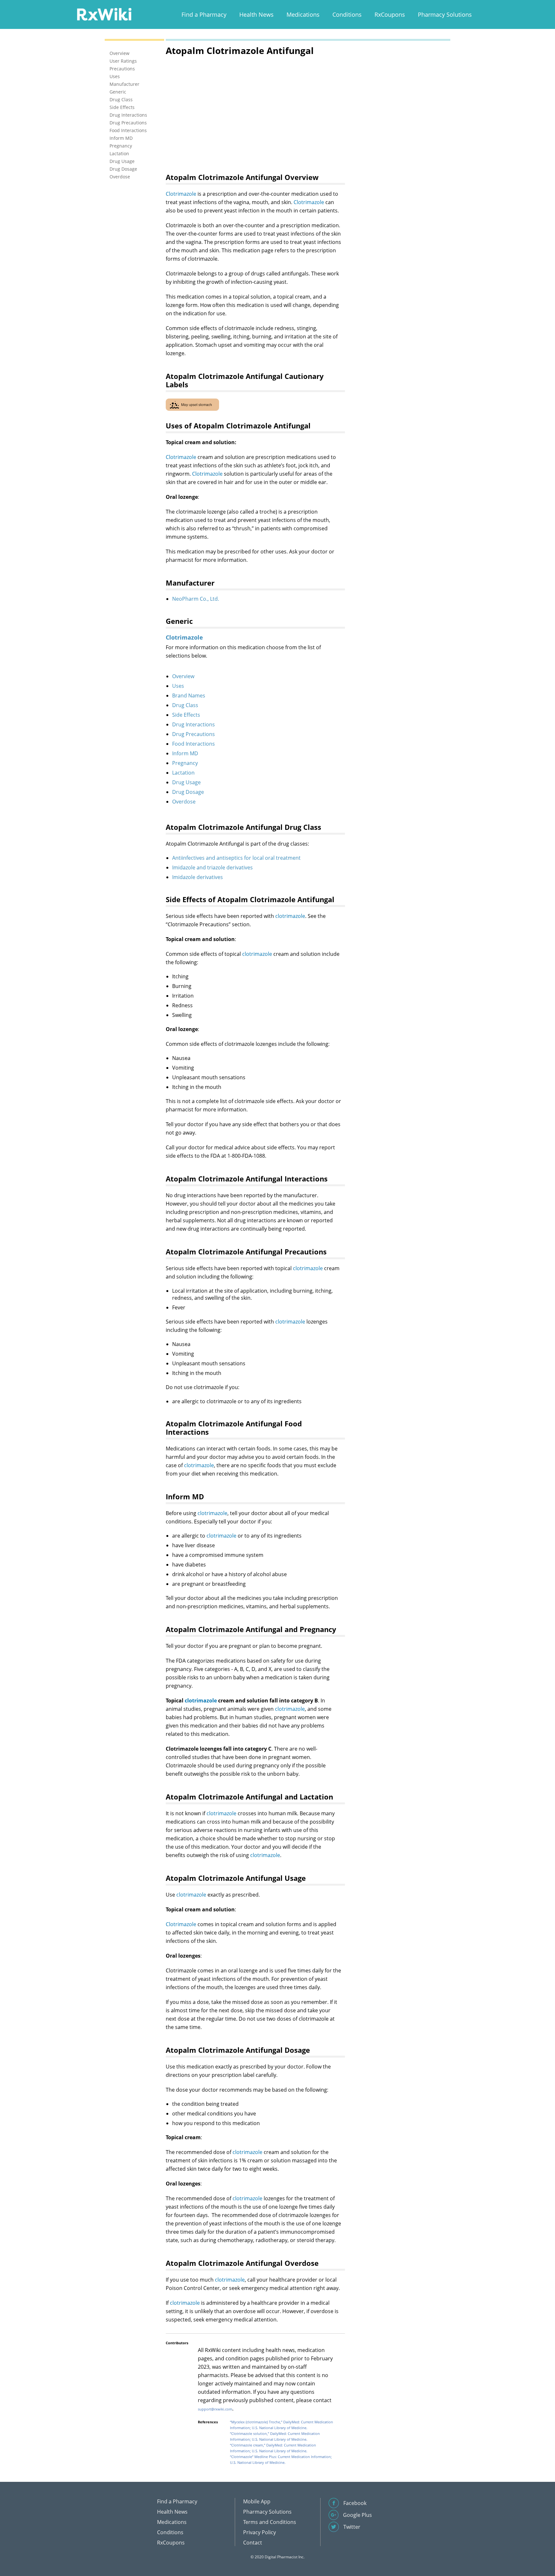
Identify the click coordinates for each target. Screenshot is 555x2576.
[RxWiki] (104, 14)
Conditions (347, 14)
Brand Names (189, 696)
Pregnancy (185, 763)
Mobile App (257, 2501)
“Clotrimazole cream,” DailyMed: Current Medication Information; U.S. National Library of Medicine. (273, 2448)
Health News (256, 14)
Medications (303, 14)
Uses (178, 686)
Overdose (184, 802)
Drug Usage (186, 782)
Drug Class (185, 705)
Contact (253, 2543)
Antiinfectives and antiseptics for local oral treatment (236, 858)
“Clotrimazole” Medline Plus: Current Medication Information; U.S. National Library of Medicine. (281, 2459)
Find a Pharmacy (204, 14)
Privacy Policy (260, 2532)
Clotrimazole (181, 194)
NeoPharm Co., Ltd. (196, 599)
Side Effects (186, 715)
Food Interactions (194, 744)
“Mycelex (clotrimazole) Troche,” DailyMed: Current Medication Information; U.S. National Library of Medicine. (282, 2425)
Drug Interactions (194, 724)
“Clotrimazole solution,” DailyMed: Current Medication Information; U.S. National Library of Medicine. (275, 2436)
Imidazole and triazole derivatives (212, 867)
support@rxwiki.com (215, 2409)
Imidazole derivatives (198, 877)
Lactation (183, 773)
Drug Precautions (194, 734)
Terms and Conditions (270, 2522)
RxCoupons (390, 14)
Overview (183, 676)
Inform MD (185, 753)
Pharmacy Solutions (445, 14)
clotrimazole (290, 916)
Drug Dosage (188, 792)
